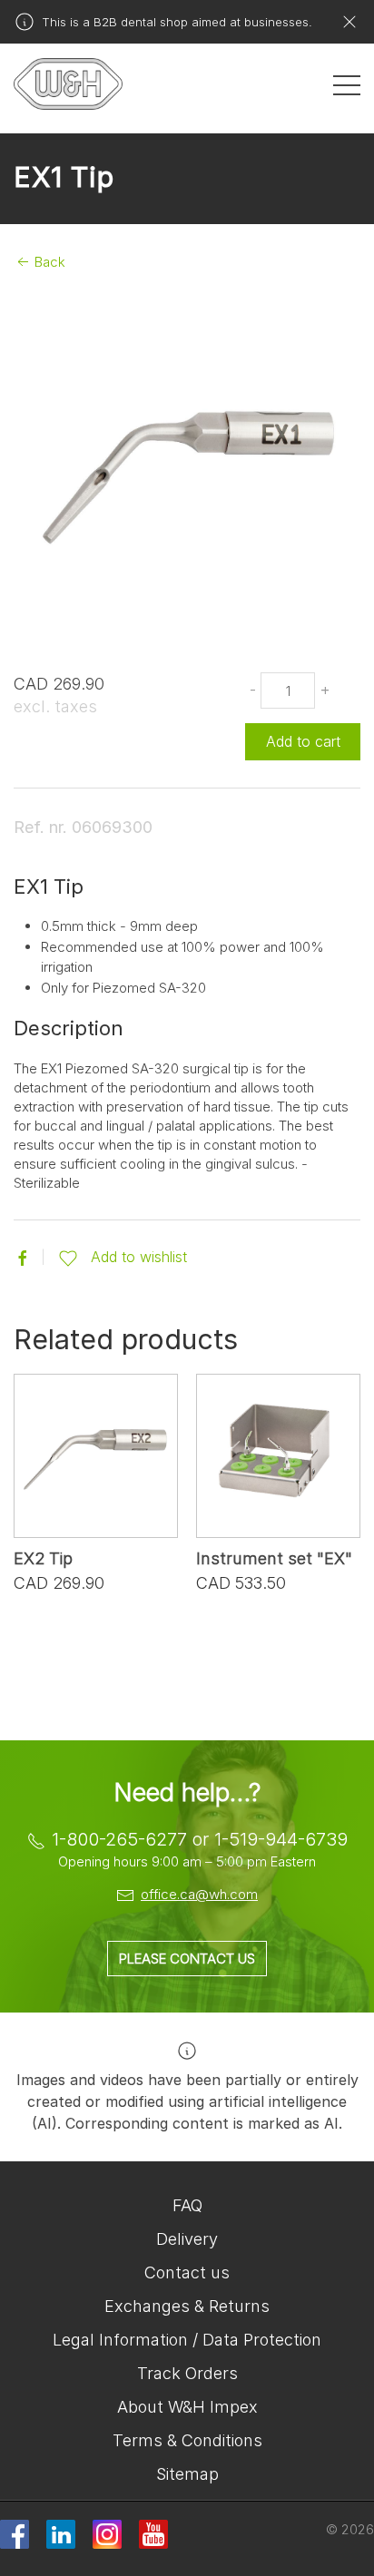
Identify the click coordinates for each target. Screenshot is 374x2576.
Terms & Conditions (187, 2440)
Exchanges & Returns (187, 2306)
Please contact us (187, 1959)
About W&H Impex (187, 2407)
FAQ (187, 2205)
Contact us (187, 2272)
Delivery (187, 2239)
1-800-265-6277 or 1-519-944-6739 (200, 1839)
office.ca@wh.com (199, 1894)
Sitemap (187, 2474)
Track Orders (187, 2373)
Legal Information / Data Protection (187, 2340)
